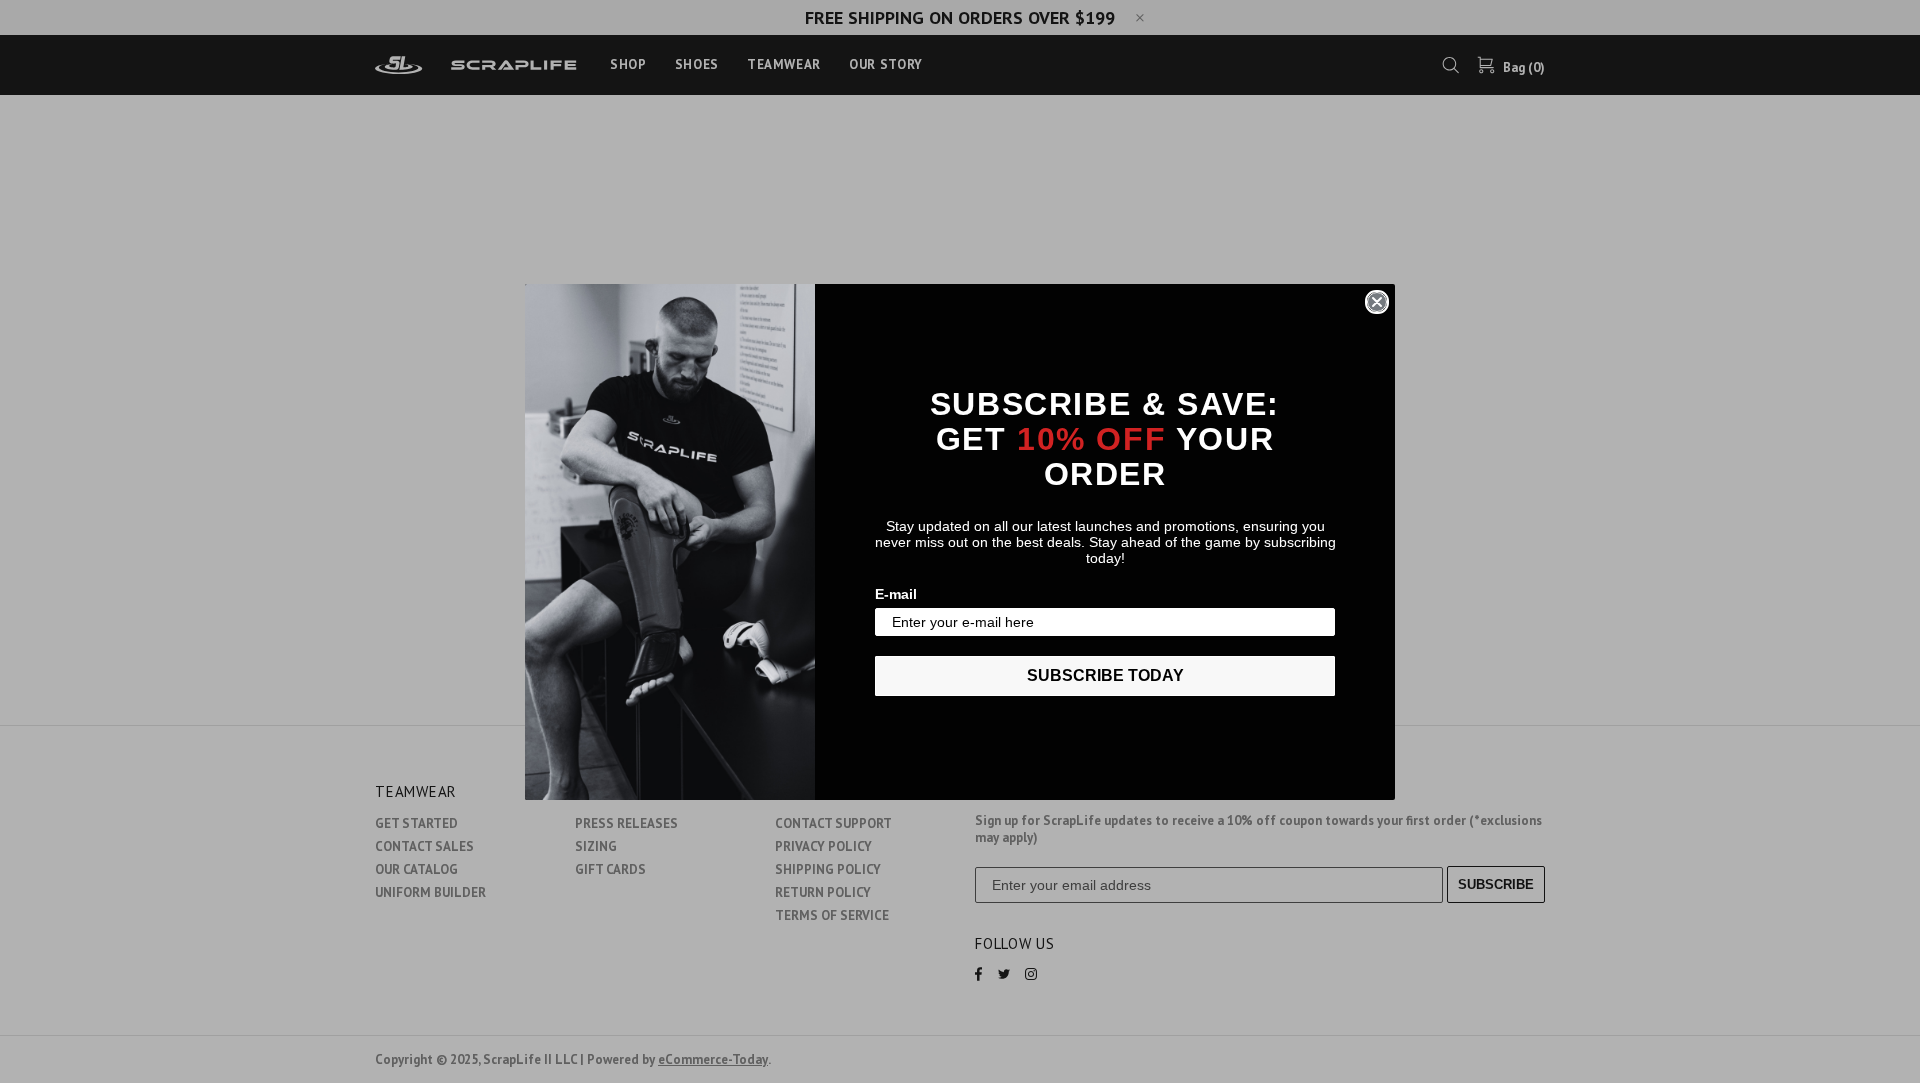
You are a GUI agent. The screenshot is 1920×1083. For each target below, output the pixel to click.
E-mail (896, 594)
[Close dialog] (1377, 302)
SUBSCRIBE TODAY (1105, 675)
